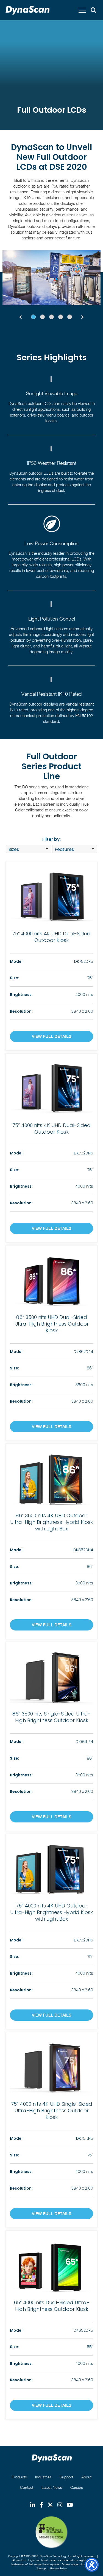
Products (19, 2477)
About (86, 2477)
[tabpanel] (51, 278)
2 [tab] (42, 317)
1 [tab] (33, 317)
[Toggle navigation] (82, 10)
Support (66, 2477)
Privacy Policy (59, 2568)
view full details (52, 1036)
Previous (20, 317)
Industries (43, 2477)
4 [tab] (61, 317)
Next (83, 317)
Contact (27, 2487)
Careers (77, 2487)
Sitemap (41, 2568)
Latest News (52, 2487)
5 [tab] (70, 317)
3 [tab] (51, 317)
